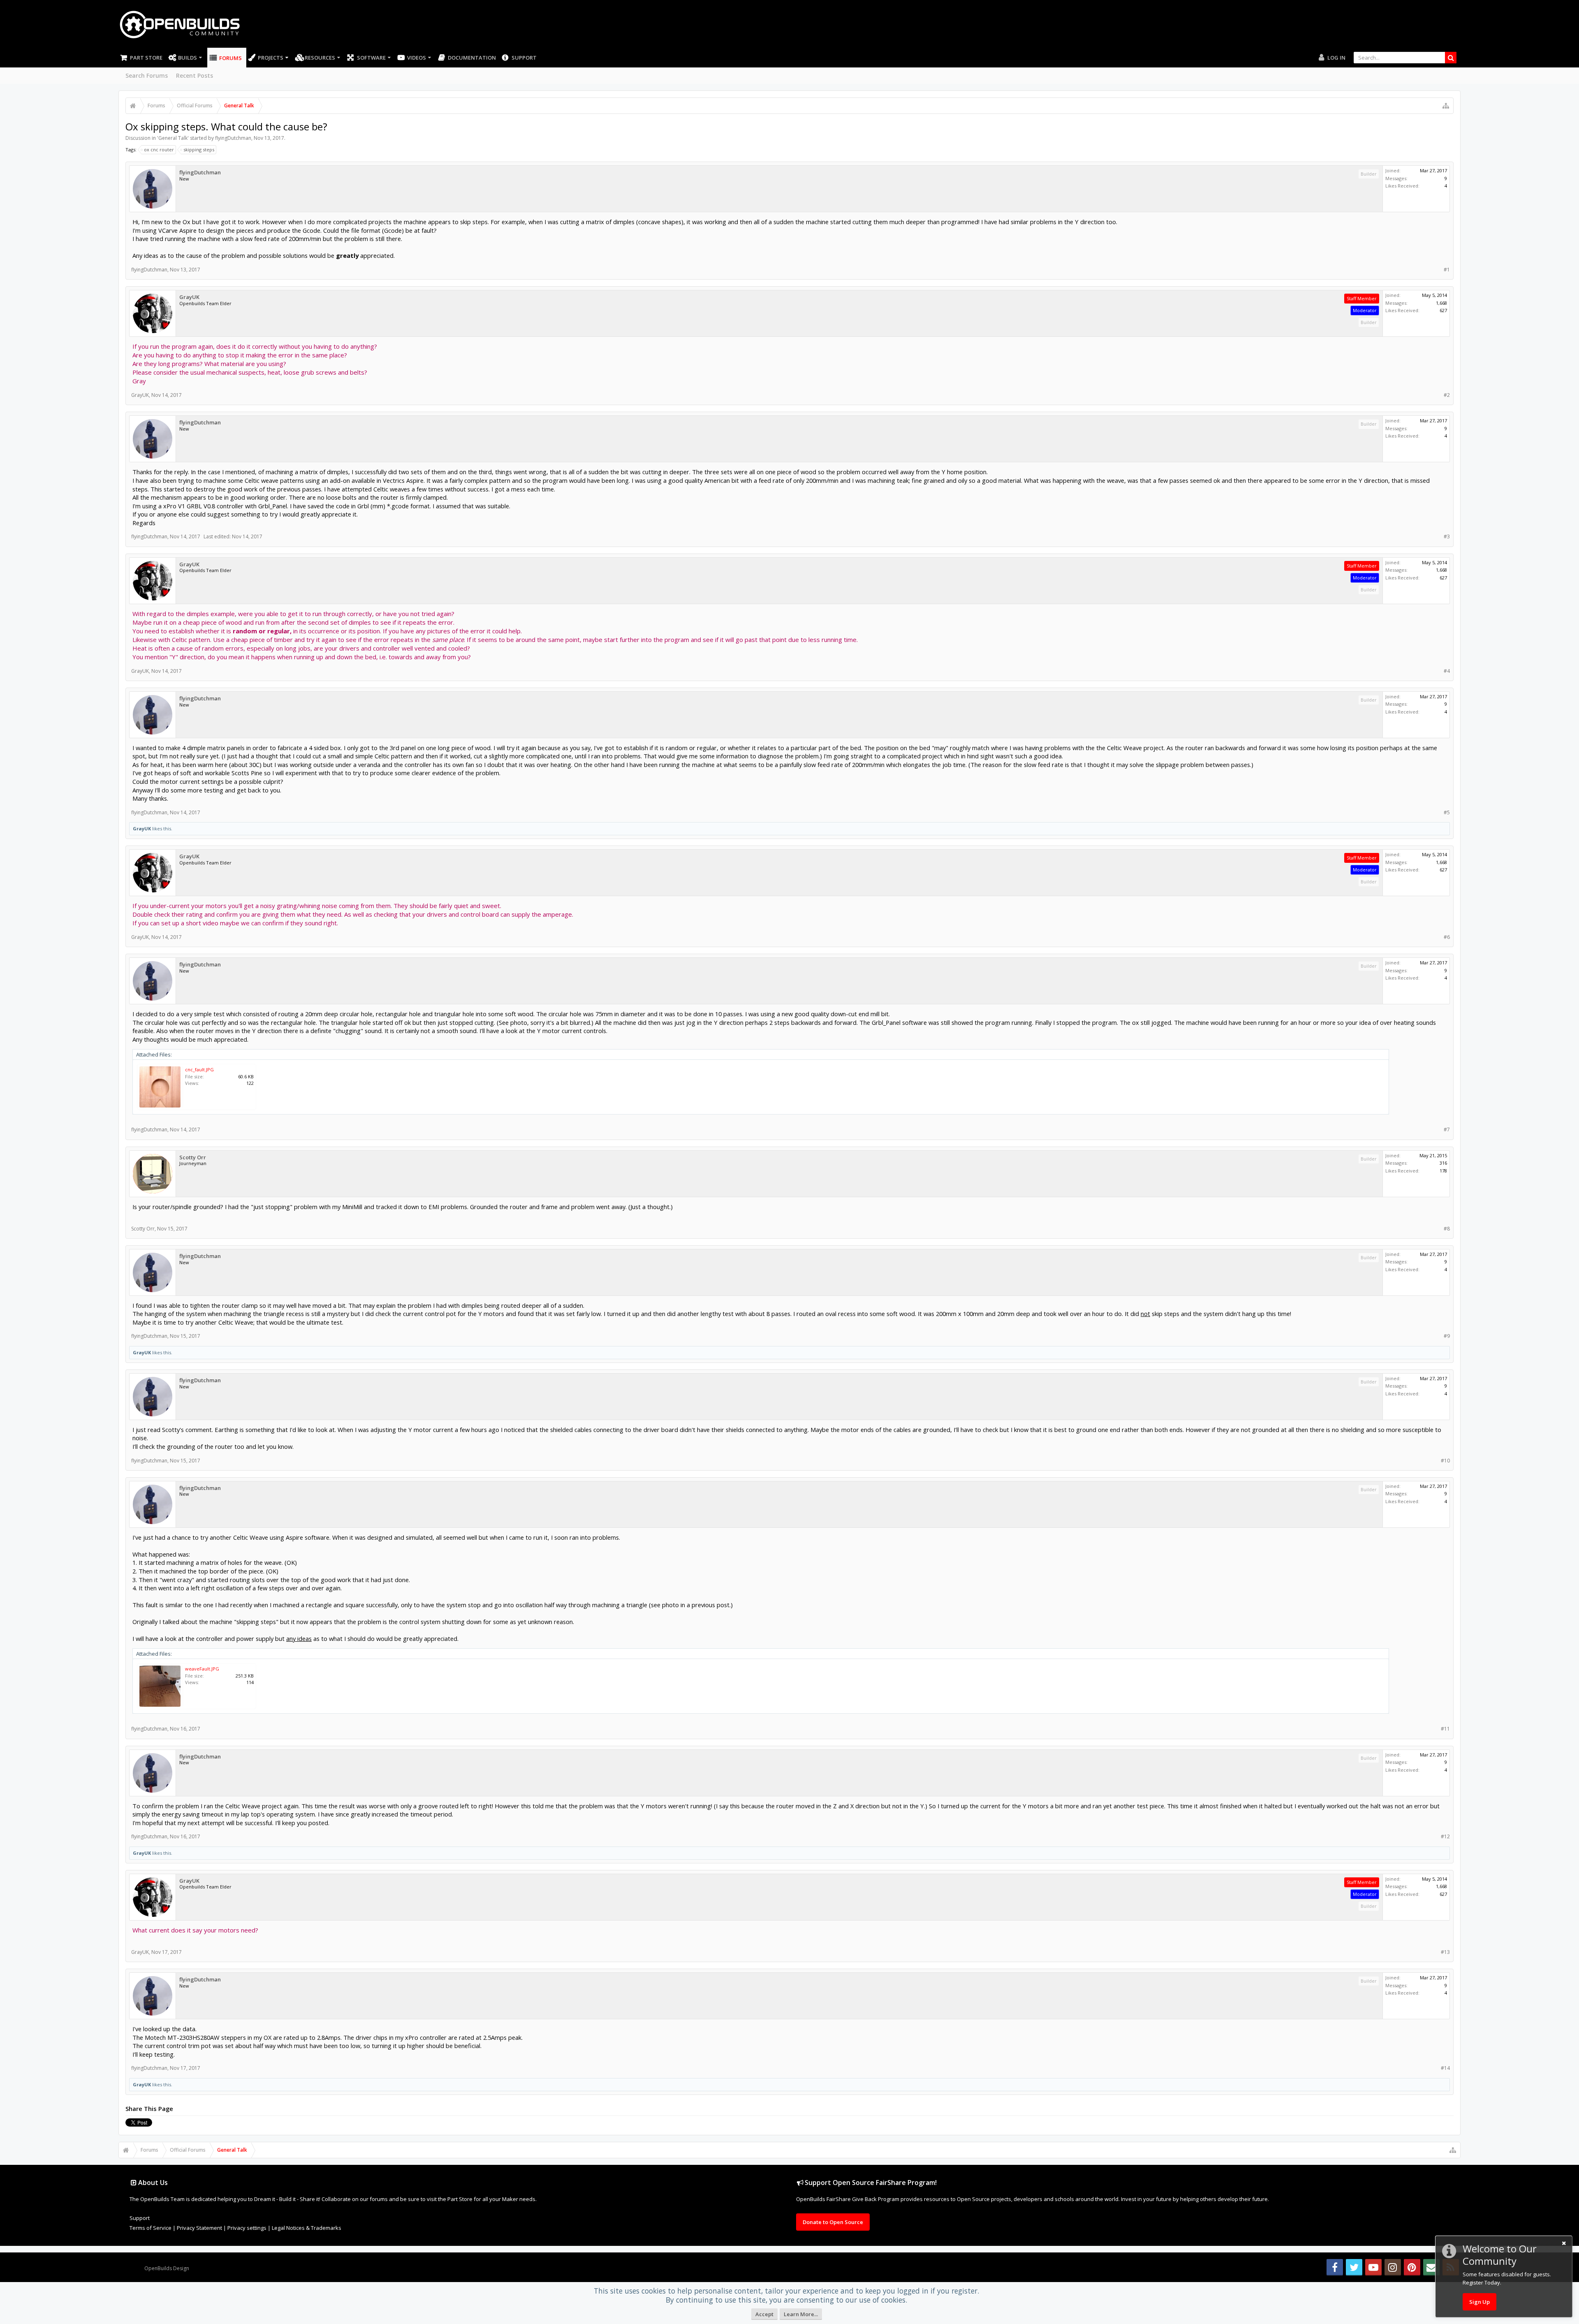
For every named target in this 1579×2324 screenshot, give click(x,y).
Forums (230, 58)
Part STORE (146, 58)
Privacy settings (247, 2228)
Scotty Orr (193, 1157)
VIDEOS (417, 58)
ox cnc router (159, 149)
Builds (188, 58)
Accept (764, 2314)
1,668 (1441, 303)
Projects (271, 58)
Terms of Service (150, 2228)
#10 (1445, 1461)
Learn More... (801, 2314)
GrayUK (189, 297)
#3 (1447, 536)
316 (1443, 1163)
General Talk (173, 138)
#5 (1447, 812)
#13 (1445, 1952)
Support (524, 58)
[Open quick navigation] (1446, 106)
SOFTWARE (371, 58)
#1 (1447, 270)
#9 (1447, 1336)
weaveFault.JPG (202, 1669)
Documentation (472, 58)
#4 (1447, 671)
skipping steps (199, 149)
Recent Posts (194, 75)
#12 (1445, 1836)
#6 (1447, 937)
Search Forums (147, 75)
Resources (320, 58)
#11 (1445, 1729)
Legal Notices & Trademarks (307, 2228)
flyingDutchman (233, 138)
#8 (1447, 1229)
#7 (1447, 1130)
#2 (1447, 395)
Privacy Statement (199, 2228)
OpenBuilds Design (167, 2268)
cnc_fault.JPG (199, 1069)
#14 (1445, 2068)
